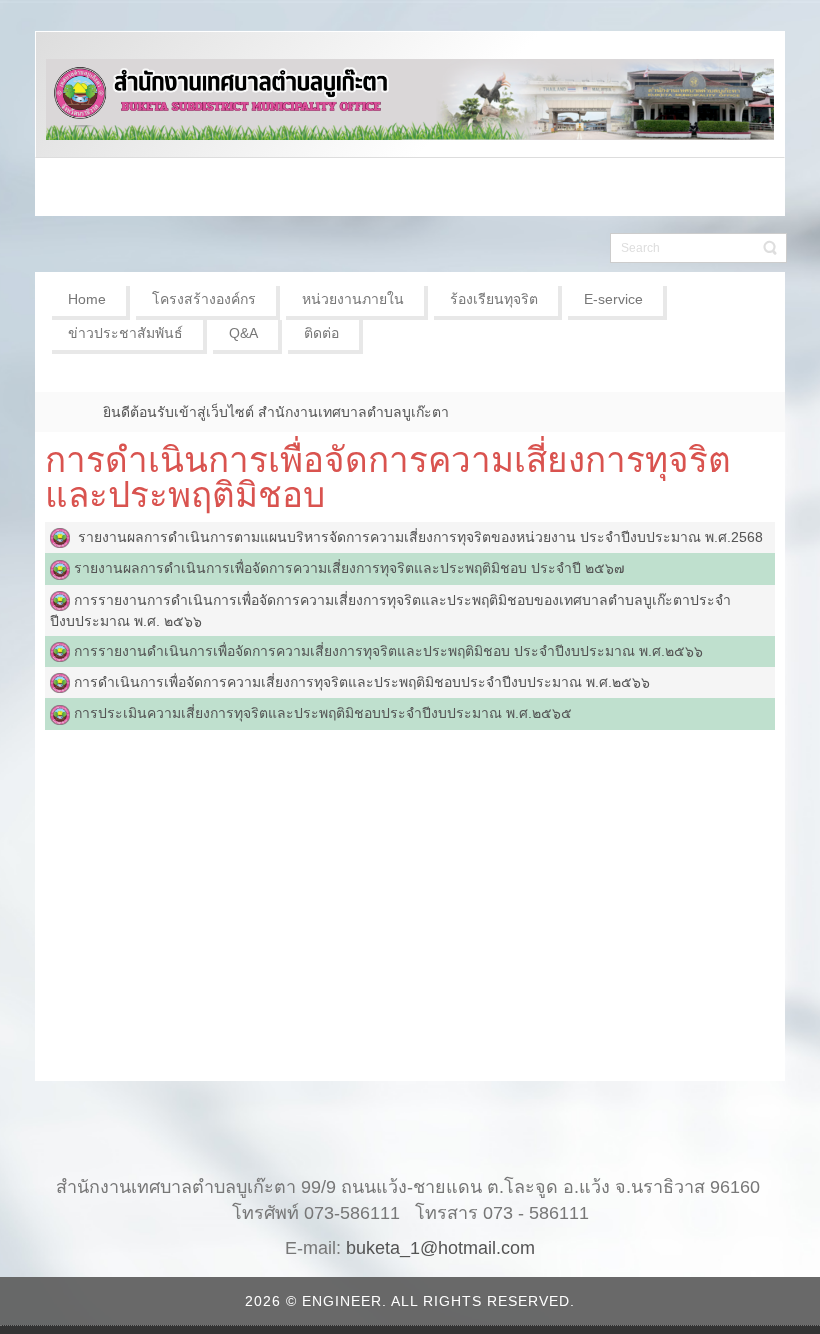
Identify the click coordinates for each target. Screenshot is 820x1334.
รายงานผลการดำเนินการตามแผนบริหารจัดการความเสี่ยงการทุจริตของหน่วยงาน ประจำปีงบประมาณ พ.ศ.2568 (416, 537)
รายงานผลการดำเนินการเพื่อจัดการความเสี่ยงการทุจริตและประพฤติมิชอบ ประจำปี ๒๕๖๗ (349, 568)
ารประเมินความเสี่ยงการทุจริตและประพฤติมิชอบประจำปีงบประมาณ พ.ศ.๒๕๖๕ (327, 713)
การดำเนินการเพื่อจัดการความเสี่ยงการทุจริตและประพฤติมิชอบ (388, 477)
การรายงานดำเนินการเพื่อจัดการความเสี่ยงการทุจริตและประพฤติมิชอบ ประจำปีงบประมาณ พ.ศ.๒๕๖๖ (386, 651)
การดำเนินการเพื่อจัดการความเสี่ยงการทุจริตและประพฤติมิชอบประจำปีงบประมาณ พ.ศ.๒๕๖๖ (362, 682)
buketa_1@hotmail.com (440, 1248)
